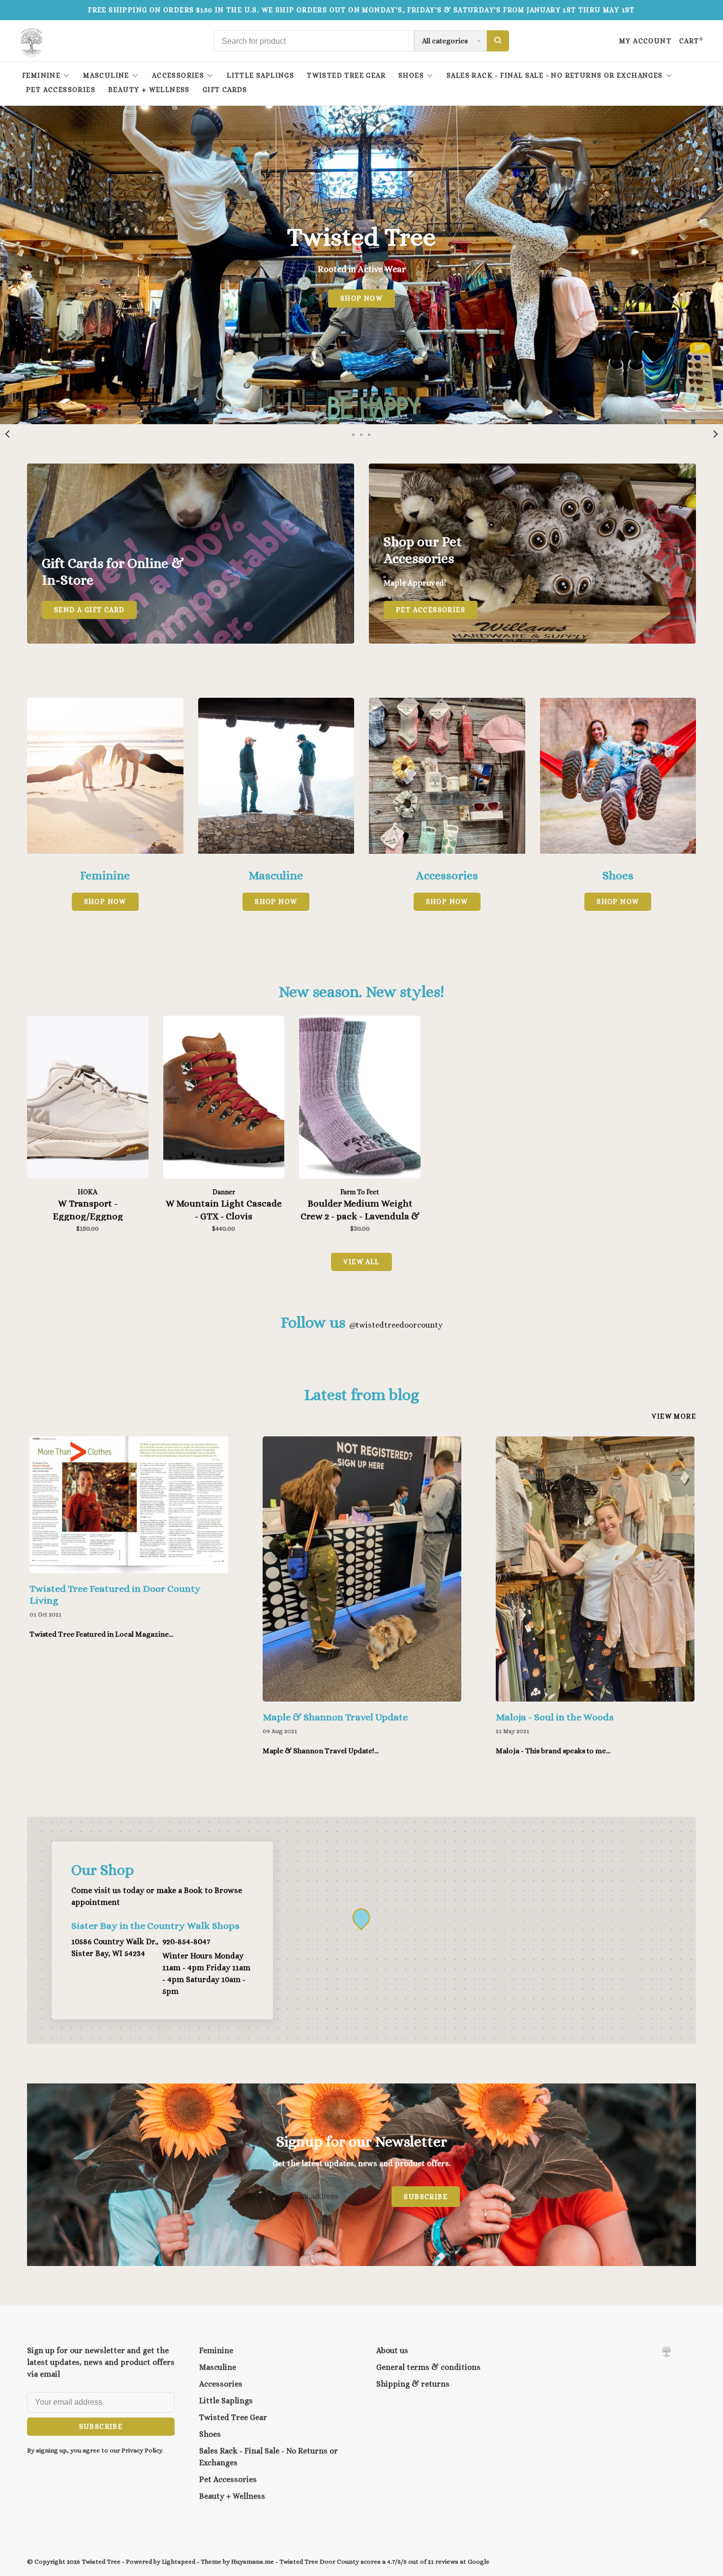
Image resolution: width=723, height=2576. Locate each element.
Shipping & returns (413, 2384)
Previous (7, 434)
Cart (691, 41)
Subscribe (426, 2197)
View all (361, 1262)
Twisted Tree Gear (346, 75)
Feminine (41, 75)
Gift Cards (225, 90)
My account (645, 41)
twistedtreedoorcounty (396, 1325)
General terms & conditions (428, 2367)
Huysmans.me (253, 2561)
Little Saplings (260, 75)
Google (479, 2561)
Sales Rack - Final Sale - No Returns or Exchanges (555, 75)
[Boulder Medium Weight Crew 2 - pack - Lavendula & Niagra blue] (360, 1099)
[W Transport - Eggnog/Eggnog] (88, 1099)
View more (674, 1416)
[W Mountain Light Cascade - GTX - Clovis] (224, 1099)
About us (392, 2350)
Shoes (411, 75)
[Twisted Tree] (666, 2352)
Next (716, 434)
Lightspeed (179, 2561)
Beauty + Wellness (149, 90)
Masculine (106, 75)
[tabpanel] (129, 1549)
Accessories (178, 75)
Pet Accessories (61, 90)
